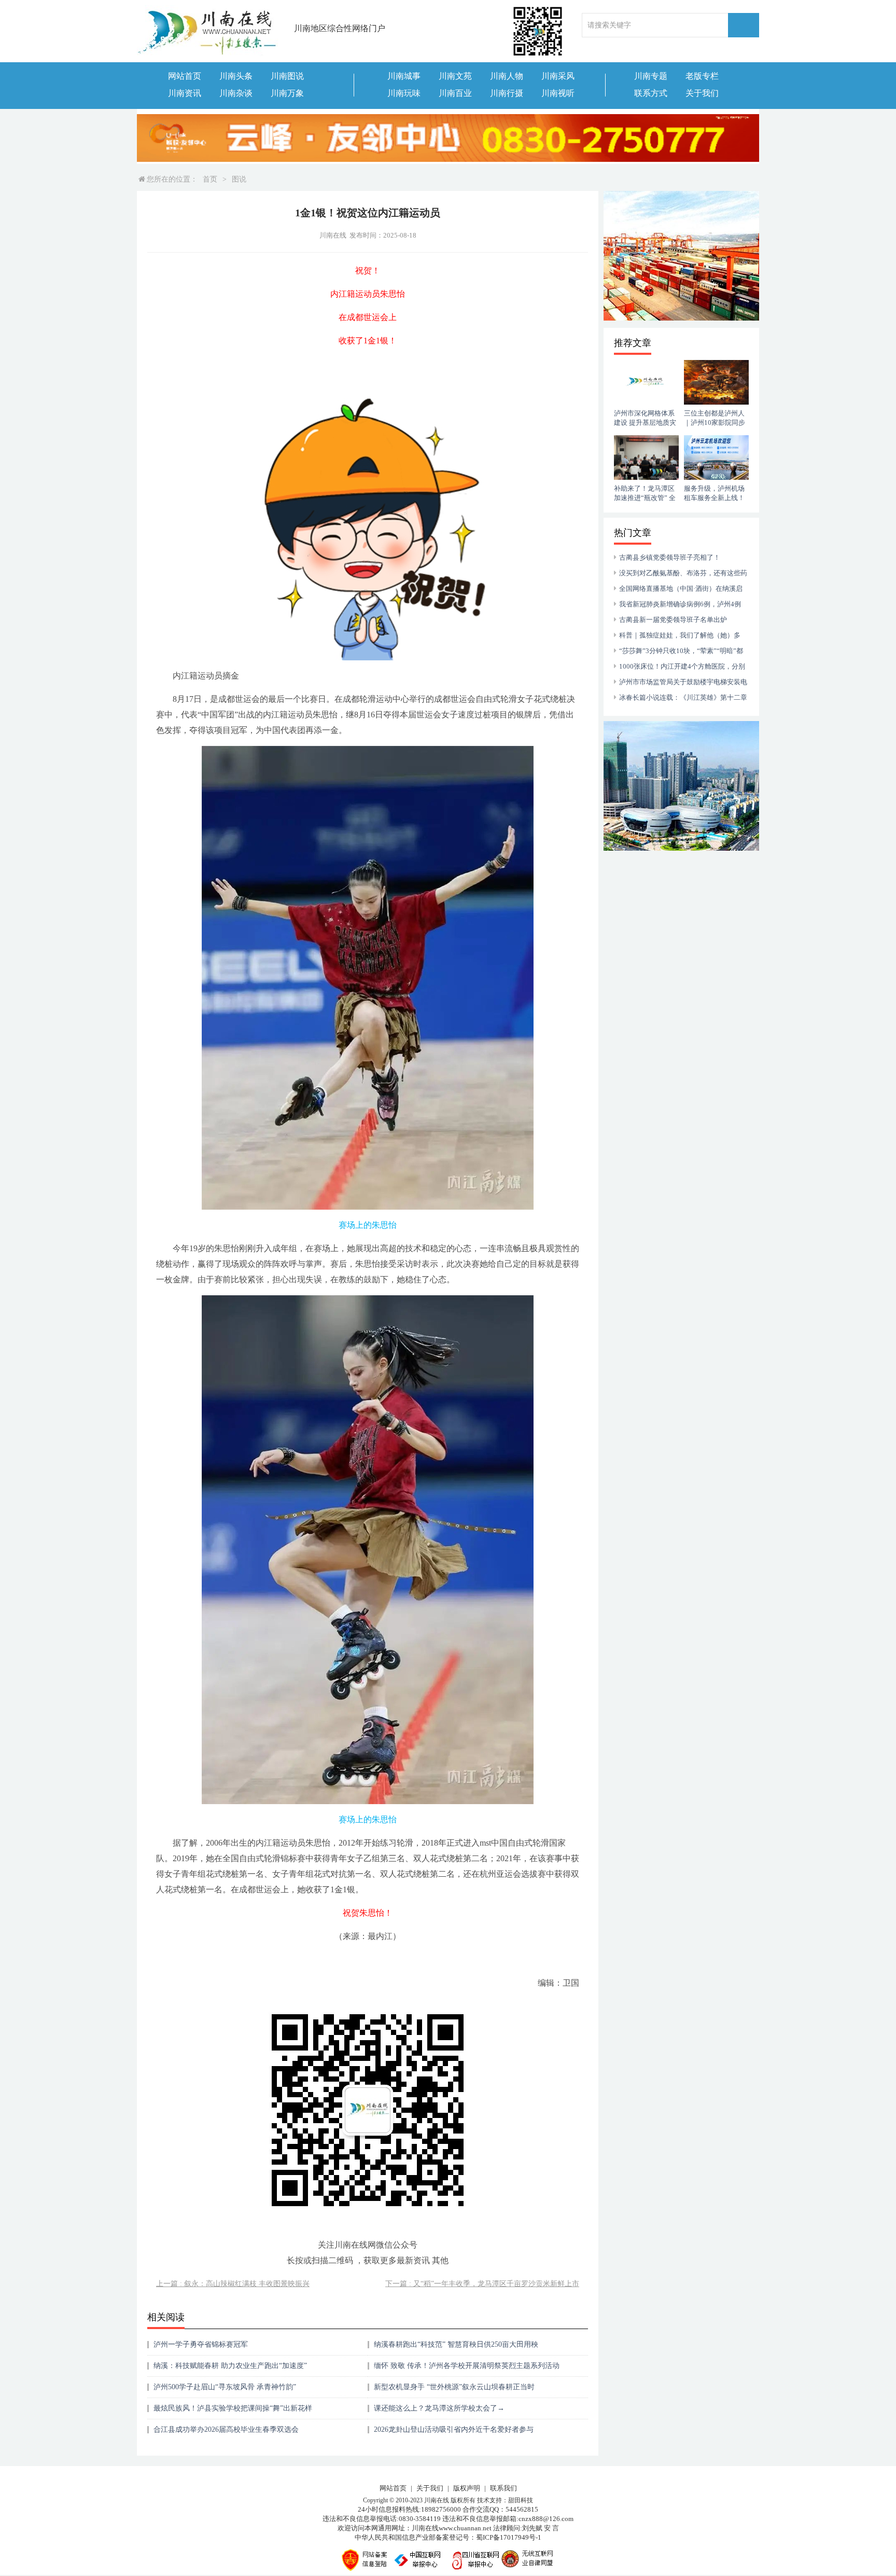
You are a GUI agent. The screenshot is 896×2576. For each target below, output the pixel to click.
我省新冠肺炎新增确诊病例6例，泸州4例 (680, 604)
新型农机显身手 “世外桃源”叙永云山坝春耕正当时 (454, 2387)
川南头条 (236, 76)
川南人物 (507, 76)
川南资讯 (185, 93)
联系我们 (503, 2488)
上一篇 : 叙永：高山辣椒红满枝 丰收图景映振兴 (233, 2284)
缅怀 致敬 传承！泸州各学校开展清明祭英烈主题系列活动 (467, 2366)
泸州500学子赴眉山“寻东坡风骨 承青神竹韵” (225, 2387)
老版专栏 (702, 76)
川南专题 (651, 76)
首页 (210, 179)
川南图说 (287, 76)
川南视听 (558, 93)
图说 (239, 179)
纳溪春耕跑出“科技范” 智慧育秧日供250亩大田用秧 (456, 2344)
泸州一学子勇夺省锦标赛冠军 (201, 2344)
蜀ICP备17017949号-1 (509, 2537)
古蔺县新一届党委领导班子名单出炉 (673, 620)
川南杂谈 (236, 93)
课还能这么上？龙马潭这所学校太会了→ (439, 2408)
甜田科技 (521, 2500)
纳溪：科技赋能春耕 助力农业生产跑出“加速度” (230, 2366)
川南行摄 (507, 93)
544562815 (522, 2509)
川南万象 (287, 93)
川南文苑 (455, 76)
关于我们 (702, 93)
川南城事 (404, 76)
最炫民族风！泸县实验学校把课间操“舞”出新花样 (233, 2408)
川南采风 (558, 76)
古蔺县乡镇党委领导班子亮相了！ (670, 557)
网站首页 (185, 76)
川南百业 (455, 93)
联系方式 (651, 93)
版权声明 (467, 2488)
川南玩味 (404, 93)
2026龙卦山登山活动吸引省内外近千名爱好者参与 (454, 2429)
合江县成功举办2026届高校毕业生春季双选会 (226, 2429)
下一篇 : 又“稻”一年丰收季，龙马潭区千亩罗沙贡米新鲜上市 (482, 2284)
